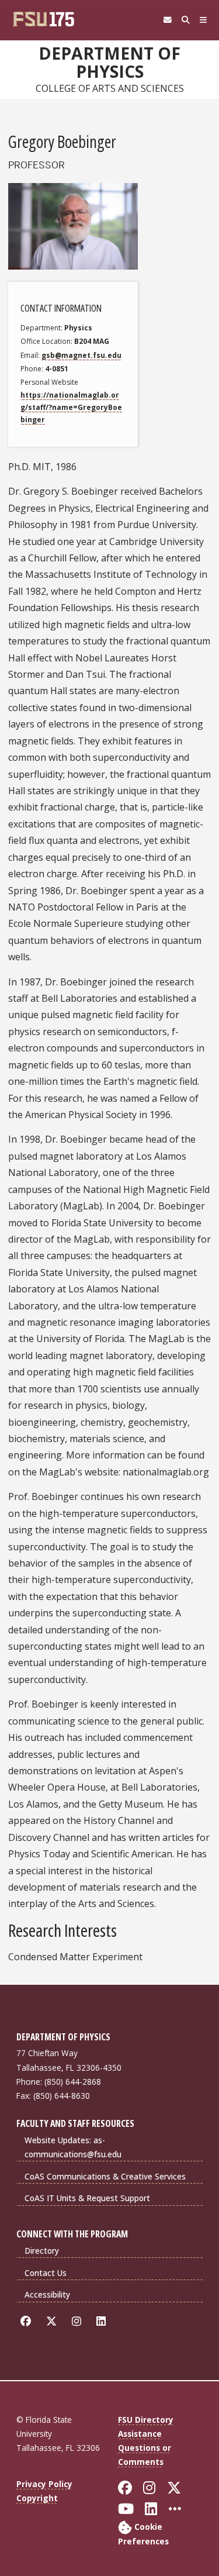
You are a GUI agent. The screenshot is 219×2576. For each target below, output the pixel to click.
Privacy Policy (44, 2484)
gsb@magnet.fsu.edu (81, 355)
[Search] (185, 20)
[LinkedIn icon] (103, 2321)
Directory (42, 2251)
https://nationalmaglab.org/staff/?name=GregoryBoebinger (71, 408)
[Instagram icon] (79, 2321)
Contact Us (46, 2273)
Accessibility (47, 2294)
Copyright (37, 2498)
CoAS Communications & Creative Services (105, 2176)
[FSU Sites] (204, 20)
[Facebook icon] (28, 2321)
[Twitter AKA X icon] (53, 2321)
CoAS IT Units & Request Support (87, 2198)
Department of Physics (109, 62)
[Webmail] (167, 20)
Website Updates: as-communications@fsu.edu (73, 2147)
